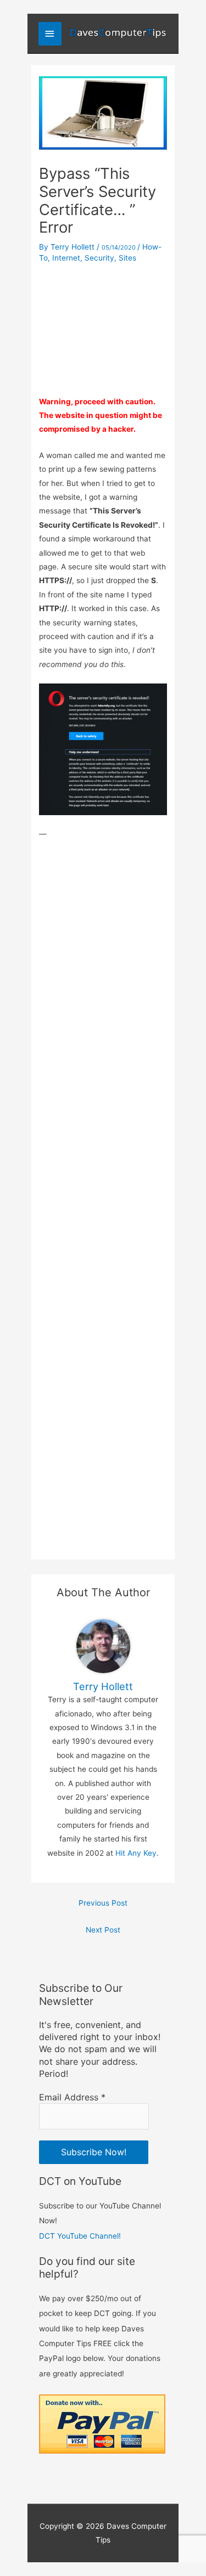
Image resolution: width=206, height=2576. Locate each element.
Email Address (72, 2097)
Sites (127, 258)
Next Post (103, 1930)
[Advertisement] (103, 326)
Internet (66, 258)
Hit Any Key (136, 1853)
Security (99, 258)
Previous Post (103, 1903)
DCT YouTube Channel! (80, 2236)
